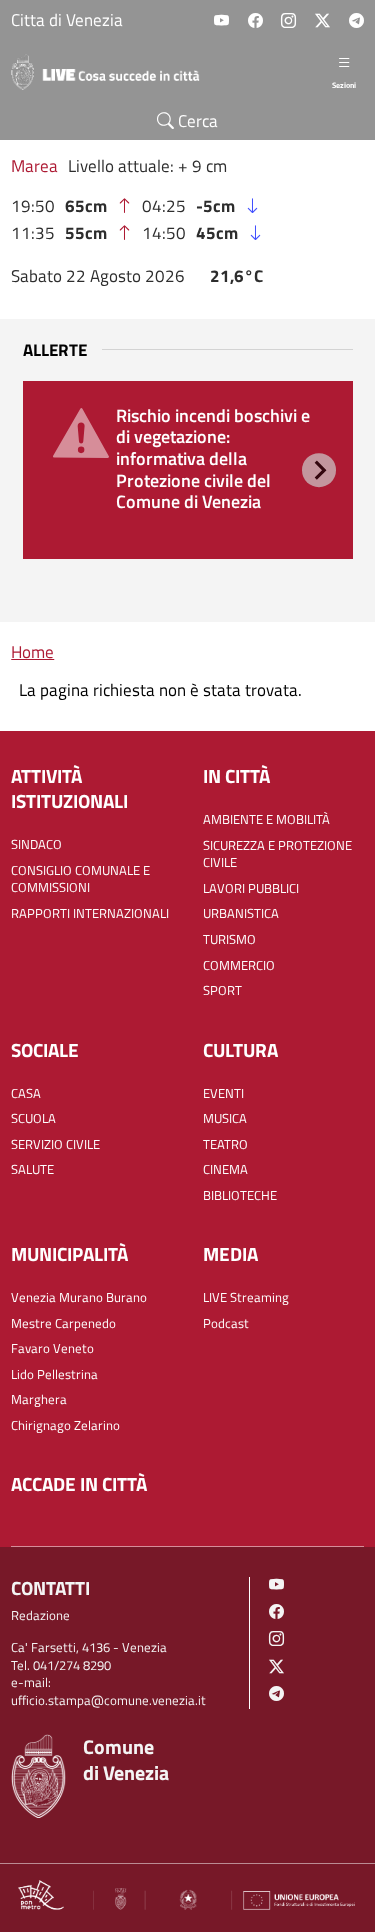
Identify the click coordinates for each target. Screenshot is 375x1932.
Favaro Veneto (52, 1348)
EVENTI (223, 1093)
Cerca (196, 121)
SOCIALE (45, 1050)
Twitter (322, 20)
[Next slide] (319, 470)
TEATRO (225, 1144)
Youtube (221, 20)
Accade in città (79, 1484)
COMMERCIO (239, 965)
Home (32, 652)
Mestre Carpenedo (63, 1323)
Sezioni (344, 84)
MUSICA (225, 1118)
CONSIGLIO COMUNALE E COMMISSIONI (80, 879)
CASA (26, 1093)
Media (230, 1254)
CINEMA (225, 1169)
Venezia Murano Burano (79, 1297)
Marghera (39, 1399)
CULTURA (240, 1050)
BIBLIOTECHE (240, 1195)
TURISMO (229, 939)
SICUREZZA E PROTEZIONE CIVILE (277, 854)
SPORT (222, 990)
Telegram (356, 20)
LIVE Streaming (246, 1297)
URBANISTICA (241, 913)
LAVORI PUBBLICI (251, 888)
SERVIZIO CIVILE (55, 1144)
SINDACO (36, 844)
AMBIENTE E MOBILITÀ (266, 819)
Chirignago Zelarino (65, 1425)
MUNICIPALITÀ (69, 1254)
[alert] (188, 469)
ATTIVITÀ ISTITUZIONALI (69, 789)
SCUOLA (33, 1118)
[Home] (112, 72)
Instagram (288, 20)
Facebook (255, 20)
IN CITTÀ (236, 776)
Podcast (226, 1323)
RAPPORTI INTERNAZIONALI (90, 913)
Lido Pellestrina (54, 1374)
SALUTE (32, 1169)
